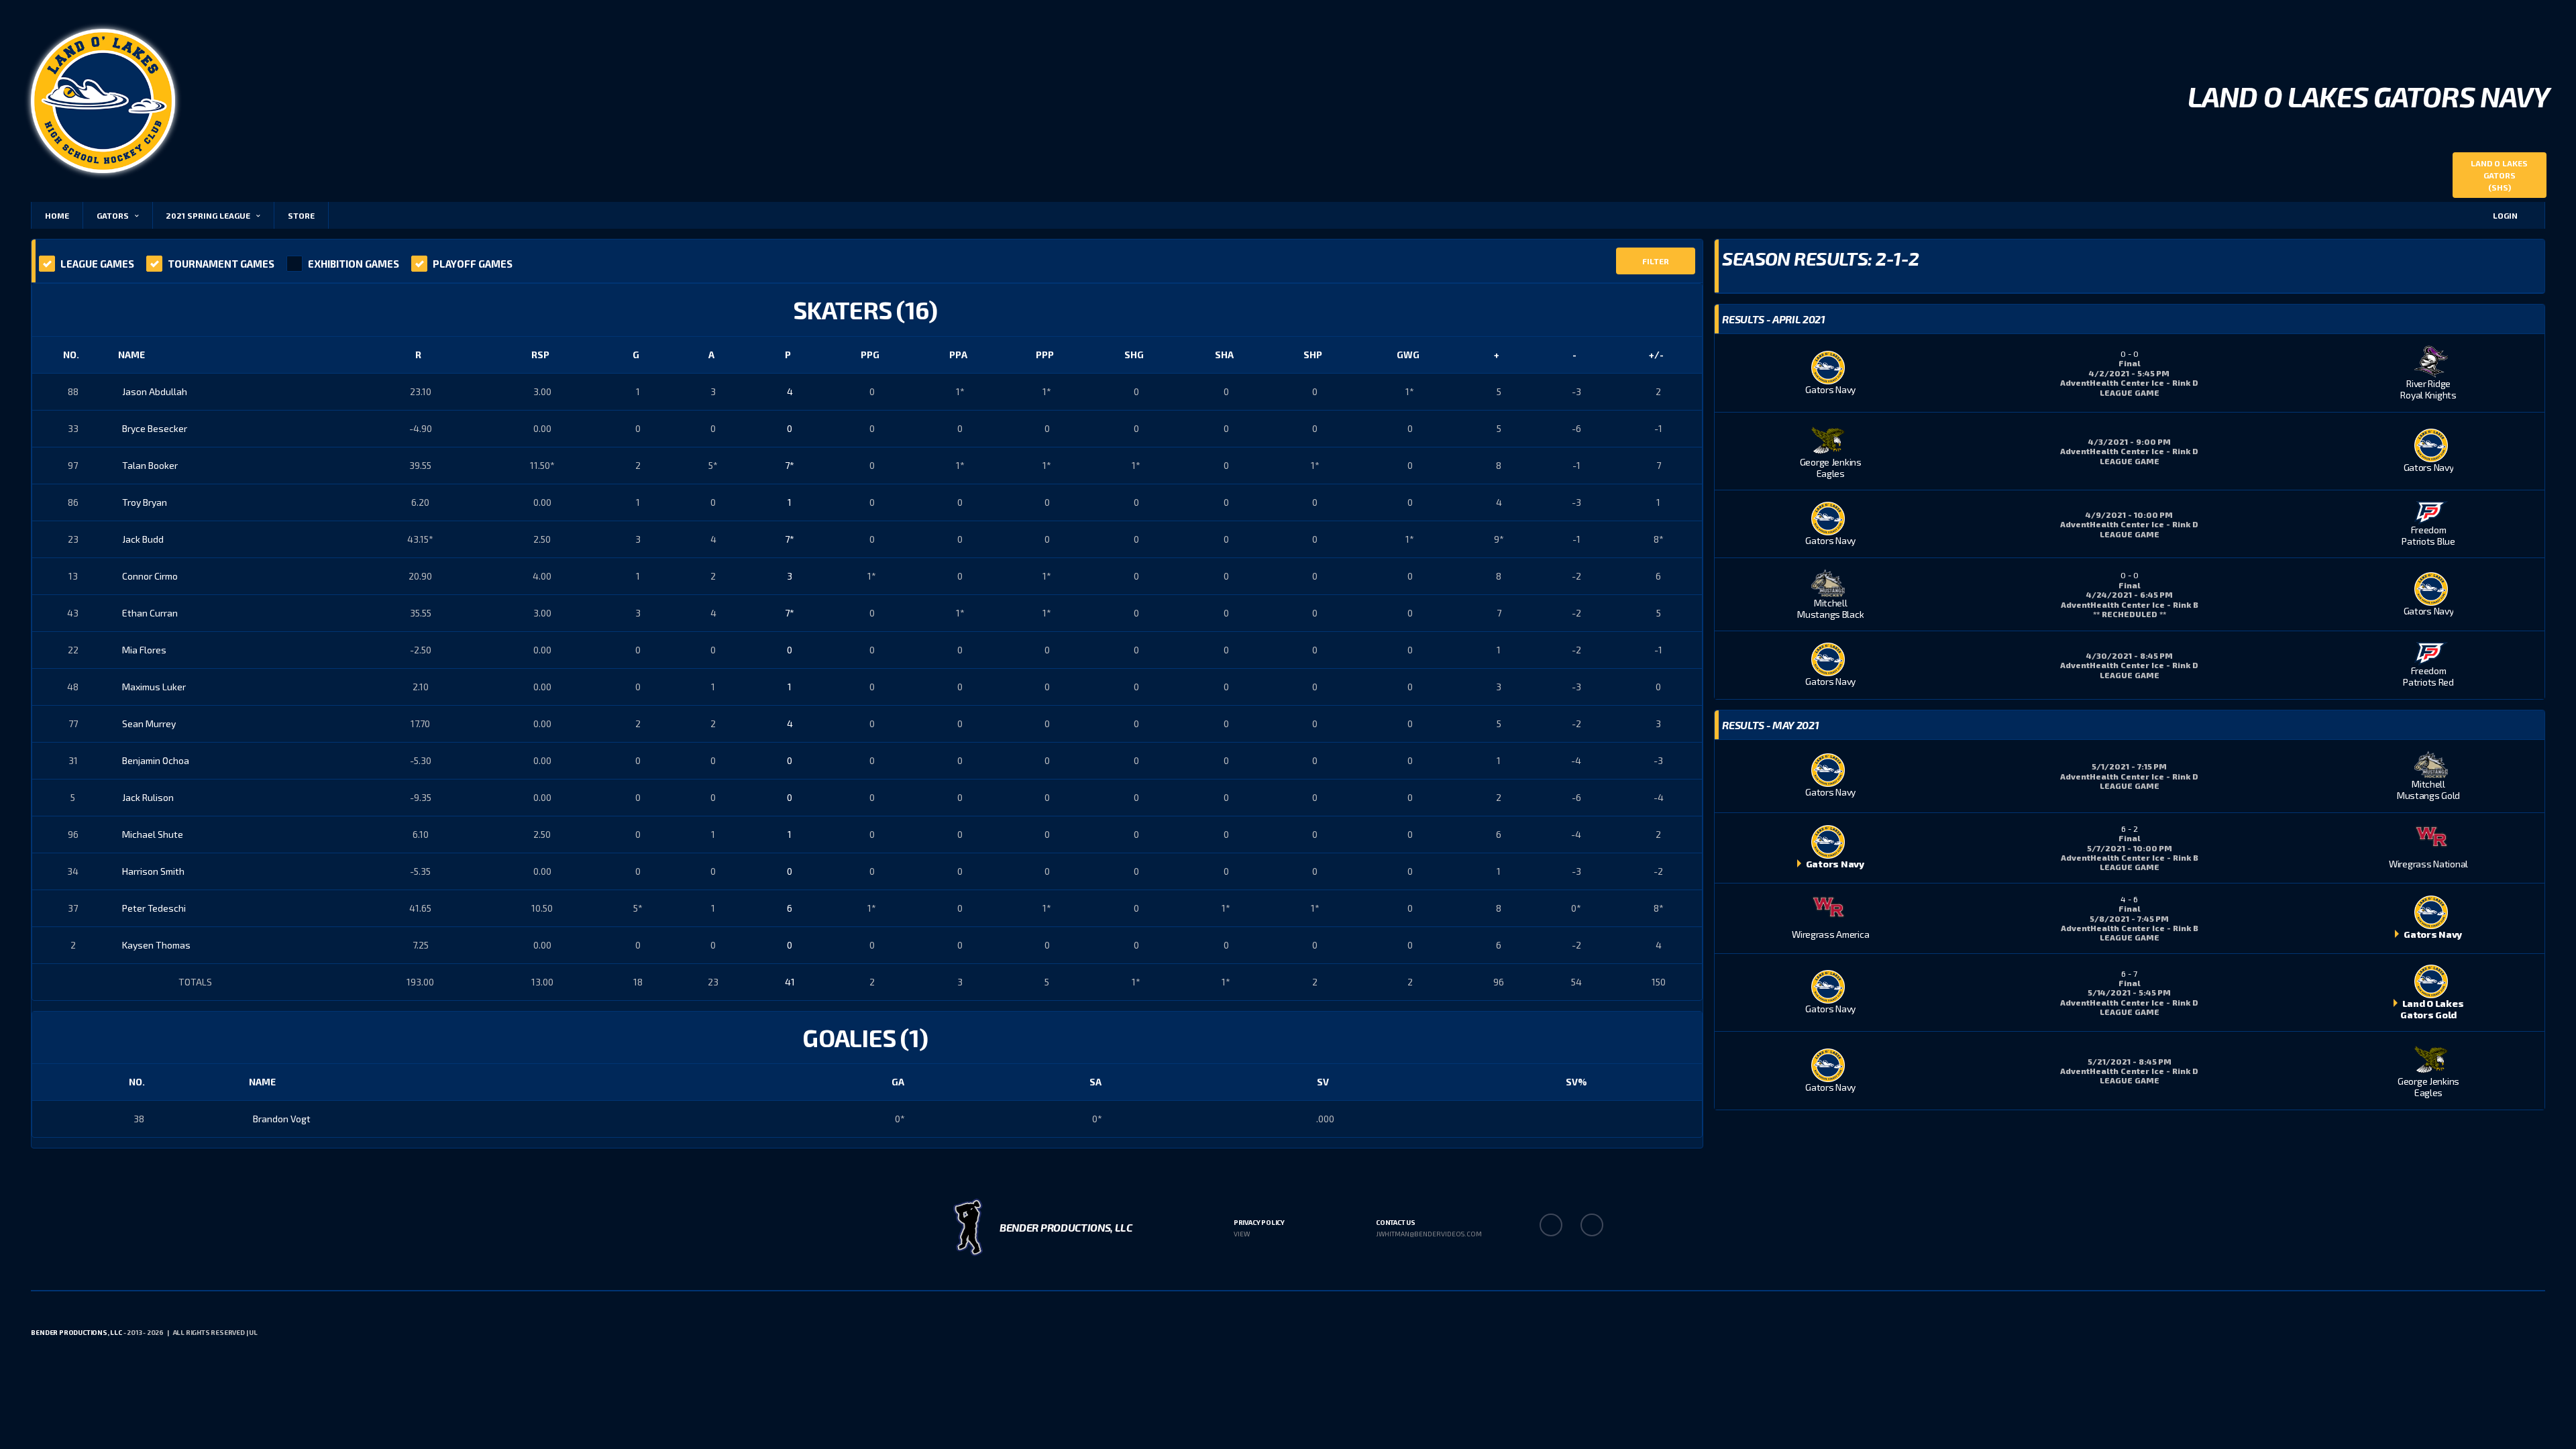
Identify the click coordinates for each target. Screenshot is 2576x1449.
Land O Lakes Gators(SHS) (2499, 175)
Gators (113, 215)
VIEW (1242, 1234)
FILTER (1656, 261)
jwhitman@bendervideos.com (1429, 1234)
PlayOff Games (473, 264)
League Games (97, 264)
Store (301, 215)
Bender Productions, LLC (76, 1332)
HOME (57, 215)
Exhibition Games (354, 264)
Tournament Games (221, 264)
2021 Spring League (208, 215)
